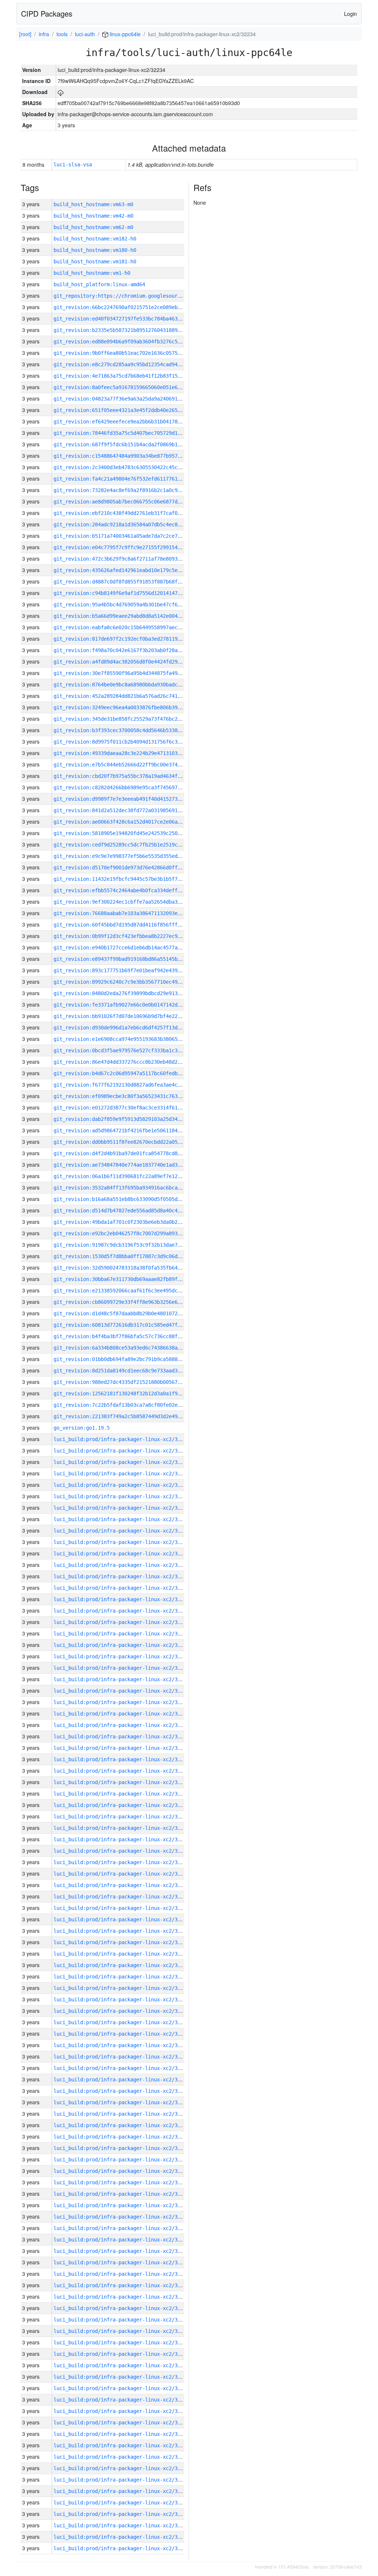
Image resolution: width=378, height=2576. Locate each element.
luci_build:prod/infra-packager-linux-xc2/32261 (121, 1931)
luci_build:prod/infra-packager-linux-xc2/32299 (121, 1508)
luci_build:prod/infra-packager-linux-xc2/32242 (121, 2148)
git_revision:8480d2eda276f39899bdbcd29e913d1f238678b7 (132, 993)
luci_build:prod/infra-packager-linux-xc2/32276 (121, 1759)
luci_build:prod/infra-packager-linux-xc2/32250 (121, 2057)
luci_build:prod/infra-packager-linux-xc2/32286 (121, 1656)
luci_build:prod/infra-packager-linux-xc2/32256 (121, 1988)
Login (350, 14)
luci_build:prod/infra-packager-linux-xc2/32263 (121, 1908)
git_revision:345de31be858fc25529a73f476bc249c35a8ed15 (132, 719)
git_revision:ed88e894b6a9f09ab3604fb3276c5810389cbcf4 (132, 342)
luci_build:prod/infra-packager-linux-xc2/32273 (121, 1794)
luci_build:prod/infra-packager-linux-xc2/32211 (121, 2503)
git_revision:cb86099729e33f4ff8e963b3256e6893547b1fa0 (132, 1302)
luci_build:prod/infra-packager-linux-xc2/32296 (121, 1542)
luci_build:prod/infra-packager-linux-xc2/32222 (121, 2377)
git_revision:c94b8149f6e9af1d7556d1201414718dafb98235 (132, 593)
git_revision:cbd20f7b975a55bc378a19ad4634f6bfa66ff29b (132, 776)
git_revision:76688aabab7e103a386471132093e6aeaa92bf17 (132, 913)
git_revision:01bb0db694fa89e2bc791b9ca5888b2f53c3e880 (132, 1359)
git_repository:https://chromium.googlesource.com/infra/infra (142, 296)
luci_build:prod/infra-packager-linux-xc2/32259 (121, 1954)
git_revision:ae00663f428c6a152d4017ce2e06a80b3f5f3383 (132, 822)
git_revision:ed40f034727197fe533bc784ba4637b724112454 (132, 319)
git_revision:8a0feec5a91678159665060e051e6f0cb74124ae (132, 387)
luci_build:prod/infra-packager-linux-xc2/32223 (121, 2365)
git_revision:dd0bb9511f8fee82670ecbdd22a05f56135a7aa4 (132, 1142)
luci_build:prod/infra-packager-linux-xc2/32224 (121, 2354)
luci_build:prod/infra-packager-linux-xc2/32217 (121, 2434)
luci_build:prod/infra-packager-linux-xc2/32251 (121, 2045)
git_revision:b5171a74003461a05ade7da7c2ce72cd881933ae (132, 536)
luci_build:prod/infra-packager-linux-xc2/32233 (121, 2251)
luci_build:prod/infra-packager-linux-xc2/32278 (121, 1737)
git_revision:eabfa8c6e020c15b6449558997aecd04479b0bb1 (132, 627)
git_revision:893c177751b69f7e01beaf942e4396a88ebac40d (132, 970)
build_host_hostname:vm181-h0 (95, 262)
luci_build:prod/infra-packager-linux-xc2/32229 (121, 2297)
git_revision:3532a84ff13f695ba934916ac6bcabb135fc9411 (132, 1188)
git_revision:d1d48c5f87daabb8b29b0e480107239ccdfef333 (132, 1313)
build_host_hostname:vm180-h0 (95, 250)
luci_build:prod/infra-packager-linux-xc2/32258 (121, 1965)
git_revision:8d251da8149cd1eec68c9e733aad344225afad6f (132, 1371)
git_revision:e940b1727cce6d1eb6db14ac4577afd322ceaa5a (132, 948)
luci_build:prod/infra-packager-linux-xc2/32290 (121, 1611)
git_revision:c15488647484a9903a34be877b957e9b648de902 (132, 456)
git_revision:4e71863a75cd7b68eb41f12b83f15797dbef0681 (132, 376)
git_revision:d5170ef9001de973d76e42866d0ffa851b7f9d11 (132, 868)
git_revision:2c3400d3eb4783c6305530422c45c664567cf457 (132, 467)
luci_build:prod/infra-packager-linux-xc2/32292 (121, 1588)
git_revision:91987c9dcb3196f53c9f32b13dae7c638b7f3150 (132, 1245)
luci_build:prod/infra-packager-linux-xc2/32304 (121, 1451)
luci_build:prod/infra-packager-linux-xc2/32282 (121, 1691)
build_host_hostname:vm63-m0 (93, 204)
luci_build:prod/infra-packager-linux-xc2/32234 (121, 2240)
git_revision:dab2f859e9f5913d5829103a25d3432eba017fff (132, 1119)
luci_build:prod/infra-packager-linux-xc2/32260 (121, 1942)
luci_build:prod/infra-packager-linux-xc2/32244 (121, 2125)
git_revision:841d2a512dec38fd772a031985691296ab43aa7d (132, 810)
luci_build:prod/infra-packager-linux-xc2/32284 (121, 1679)
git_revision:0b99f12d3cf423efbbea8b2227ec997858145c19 (132, 936)
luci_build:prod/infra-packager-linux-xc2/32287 (121, 1645)
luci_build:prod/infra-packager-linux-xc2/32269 (121, 1839)
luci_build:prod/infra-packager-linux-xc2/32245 (121, 2114)
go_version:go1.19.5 (82, 1428)
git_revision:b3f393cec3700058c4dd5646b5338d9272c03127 (132, 730)
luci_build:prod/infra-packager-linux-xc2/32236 (121, 2217)
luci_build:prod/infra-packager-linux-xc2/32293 (121, 1576)
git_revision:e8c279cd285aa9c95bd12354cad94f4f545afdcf (132, 364)
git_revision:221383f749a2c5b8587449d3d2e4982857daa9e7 (132, 1416)
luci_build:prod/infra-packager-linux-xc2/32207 (121, 2548)
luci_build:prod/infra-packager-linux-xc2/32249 (121, 2068)
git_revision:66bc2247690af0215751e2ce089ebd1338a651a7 (132, 307)
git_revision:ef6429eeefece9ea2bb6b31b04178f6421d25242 (132, 422)
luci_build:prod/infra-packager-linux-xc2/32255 (121, 1999)
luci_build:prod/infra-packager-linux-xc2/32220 (121, 2400)
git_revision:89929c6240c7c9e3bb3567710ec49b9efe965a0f (132, 982)
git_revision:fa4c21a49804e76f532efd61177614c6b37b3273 (132, 479)
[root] (25, 34)
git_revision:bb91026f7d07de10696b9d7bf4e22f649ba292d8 (132, 1016)
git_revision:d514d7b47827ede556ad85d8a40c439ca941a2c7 (132, 1211)
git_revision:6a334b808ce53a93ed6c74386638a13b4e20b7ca (132, 1348)
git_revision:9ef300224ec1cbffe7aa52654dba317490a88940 (132, 902)
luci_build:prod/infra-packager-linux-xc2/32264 (121, 1897)
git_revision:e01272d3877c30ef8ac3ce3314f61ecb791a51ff (132, 1108)
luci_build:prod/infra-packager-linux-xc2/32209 (121, 2525)
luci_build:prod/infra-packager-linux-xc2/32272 (121, 1805)
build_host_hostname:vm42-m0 (93, 216)
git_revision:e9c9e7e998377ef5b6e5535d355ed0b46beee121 (132, 856)
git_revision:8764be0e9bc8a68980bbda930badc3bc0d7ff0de (132, 685)
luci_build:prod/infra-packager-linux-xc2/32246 (121, 2102)
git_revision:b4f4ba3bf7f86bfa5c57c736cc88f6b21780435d (132, 1336)
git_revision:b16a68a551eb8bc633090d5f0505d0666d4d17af (132, 1199)
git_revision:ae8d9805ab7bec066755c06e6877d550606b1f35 (132, 502)
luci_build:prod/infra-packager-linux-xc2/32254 (121, 2011)
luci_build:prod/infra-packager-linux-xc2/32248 (121, 2080)
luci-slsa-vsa (73, 165)
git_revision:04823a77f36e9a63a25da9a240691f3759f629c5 (132, 399)
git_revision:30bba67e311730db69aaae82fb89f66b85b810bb (132, 1279)
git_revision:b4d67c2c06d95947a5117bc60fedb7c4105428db (132, 1073)
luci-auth (85, 34)
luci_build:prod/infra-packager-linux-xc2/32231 (121, 2274)
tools (62, 34)
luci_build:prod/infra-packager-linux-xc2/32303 (121, 1462)
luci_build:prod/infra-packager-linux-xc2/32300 (121, 1496)
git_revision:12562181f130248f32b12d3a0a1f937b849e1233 (132, 1393)
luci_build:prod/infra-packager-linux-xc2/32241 (121, 2160)
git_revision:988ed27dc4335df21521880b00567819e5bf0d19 (132, 1382)
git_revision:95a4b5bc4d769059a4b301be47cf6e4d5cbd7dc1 (132, 605)
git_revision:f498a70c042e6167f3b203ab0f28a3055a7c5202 (132, 650)
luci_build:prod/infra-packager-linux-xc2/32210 (121, 2514)
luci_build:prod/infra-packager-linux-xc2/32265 (121, 1885)
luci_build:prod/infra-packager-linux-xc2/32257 (121, 1977)
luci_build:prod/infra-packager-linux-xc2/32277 (121, 1748)
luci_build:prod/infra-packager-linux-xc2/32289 (121, 1622)
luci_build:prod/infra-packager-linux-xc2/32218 (121, 2423)
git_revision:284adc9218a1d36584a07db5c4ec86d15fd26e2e (132, 524)
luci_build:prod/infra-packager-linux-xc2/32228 (121, 2308)
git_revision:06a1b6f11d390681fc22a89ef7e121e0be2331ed (132, 1176)
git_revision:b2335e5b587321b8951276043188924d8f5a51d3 (132, 330)
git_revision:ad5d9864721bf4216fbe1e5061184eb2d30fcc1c (132, 1131)
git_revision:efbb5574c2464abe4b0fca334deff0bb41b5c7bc (132, 890)
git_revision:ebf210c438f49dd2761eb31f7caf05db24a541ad (132, 513)
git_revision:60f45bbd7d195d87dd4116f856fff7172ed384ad (132, 925)
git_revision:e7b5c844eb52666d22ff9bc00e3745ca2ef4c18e (132, 765)
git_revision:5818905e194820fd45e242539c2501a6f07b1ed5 (132, 833)
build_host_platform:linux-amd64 (99, 284)
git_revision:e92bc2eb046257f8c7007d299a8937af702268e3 (132, 1233)
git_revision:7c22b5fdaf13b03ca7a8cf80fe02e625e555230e (132, 1405)
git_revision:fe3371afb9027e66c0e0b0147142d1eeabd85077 (132, 1005)
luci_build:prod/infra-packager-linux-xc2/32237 (121, 2205)
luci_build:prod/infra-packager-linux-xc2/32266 (121, 1874)
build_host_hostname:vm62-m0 (93, 227)
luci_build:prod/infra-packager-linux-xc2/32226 (121, 2331)
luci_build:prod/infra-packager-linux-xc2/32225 (121, 2343)
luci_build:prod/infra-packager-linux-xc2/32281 (121, 1702)
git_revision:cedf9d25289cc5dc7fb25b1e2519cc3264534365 (132, 845)
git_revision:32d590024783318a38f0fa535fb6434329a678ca (132, 1268)
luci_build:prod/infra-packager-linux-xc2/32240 (121, 2171)
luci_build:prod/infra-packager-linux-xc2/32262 (121, 1919)
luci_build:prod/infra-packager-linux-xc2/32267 (121, 1862)
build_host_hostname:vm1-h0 (92, 273)
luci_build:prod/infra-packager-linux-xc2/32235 (121, 2228)
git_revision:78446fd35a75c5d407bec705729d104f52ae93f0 (132, 433)
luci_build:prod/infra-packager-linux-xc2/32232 (121, 2262)
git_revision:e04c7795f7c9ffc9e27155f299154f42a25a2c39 (132, 547)
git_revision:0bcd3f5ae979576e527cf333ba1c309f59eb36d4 (132, 1050)
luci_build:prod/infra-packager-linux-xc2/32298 (121, 1519)
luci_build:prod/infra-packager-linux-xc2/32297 (121, 1531)
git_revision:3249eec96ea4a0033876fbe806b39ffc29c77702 (132, 707)
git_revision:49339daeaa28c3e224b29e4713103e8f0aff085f (132, 753)
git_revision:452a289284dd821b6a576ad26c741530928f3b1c (132, 696)
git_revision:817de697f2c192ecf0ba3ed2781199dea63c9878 (132, 639)
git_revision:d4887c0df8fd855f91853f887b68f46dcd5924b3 (132, 582)
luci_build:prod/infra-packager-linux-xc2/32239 (121, 2182)
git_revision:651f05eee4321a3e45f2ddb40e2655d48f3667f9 (132, 410)
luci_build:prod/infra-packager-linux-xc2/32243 (121, 2137)
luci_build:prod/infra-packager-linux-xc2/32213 (121, 2480)
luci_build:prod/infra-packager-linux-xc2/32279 (121, 1725)
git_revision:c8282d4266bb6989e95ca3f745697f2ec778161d (132, 787)
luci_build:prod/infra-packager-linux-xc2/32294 (121, 1565)
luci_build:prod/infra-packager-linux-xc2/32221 (121, 2388)
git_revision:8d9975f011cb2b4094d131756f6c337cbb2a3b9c (132, 742)
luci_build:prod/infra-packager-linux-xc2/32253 (121, 2022)
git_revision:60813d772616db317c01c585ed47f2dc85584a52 (132, 1325)
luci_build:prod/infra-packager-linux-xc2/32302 (121, 1474)
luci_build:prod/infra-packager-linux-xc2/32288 (121, 1634)
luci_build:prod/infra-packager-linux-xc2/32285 (121, 1668)
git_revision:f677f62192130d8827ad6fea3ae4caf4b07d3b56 (132, 1085)
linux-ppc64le (124, 34)
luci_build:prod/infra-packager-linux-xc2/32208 (121, 2537)
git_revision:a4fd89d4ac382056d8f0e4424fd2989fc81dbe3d (132, 662)
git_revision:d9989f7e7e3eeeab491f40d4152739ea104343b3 (132, 799)
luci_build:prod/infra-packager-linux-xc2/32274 (121, 1782)
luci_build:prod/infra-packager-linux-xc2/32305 (121, 1439)
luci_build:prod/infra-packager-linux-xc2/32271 (121, 1817)
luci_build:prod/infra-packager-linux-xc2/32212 (121, 2491)
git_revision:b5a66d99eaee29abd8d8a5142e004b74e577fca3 (132, 616)
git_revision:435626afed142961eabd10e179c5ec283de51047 (132, 570)
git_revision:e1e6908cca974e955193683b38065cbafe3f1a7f (132, 1039)
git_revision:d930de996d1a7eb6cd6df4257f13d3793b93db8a (132, 1028)
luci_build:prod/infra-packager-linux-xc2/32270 (121, 1828)
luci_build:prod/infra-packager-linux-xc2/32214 (121, 2468)
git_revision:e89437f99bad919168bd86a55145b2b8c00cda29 (132, 959)
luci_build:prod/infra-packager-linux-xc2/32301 (121, 1485)
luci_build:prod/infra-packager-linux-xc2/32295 (121, 1554)
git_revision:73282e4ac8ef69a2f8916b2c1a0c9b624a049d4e (132, 490)
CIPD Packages (47, 13)
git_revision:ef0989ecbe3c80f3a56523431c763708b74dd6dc (132, 1096)
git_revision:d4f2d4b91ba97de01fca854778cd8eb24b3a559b (132, 1153)
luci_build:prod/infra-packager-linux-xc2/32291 (121, 1599)
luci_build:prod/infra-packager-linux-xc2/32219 (121, 2411)
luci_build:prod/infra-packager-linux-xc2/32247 (121, 2091)
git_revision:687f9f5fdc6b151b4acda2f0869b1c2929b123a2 (132, 444)
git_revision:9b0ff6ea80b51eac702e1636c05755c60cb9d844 (132, 353)
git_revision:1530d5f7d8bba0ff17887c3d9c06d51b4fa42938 (132, 1256)
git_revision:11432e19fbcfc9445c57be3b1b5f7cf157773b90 (132, 879)
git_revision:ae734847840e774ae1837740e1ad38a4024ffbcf (132, 1165)
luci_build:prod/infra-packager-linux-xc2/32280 (121, 1714)
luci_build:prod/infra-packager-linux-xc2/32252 (121, 2034)
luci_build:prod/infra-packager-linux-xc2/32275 (121, 1771)
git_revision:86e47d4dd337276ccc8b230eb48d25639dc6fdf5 (132, 1062)
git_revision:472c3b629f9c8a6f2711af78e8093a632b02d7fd (132, 559)
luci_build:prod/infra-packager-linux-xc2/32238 (121, 2194)
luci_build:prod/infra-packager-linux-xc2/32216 (121, 2445)
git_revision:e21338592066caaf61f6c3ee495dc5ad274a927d (132, 1291)
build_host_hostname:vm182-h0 (95, 239)
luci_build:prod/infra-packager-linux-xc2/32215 (121, 2457)
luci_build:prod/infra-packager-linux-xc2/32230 (121, 2285)
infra (44, 34)
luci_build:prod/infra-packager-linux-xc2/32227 (121, 2320)
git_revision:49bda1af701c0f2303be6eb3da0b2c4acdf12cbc (132, 1222)
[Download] (61, 92)
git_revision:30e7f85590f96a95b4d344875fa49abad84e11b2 (132, 673)
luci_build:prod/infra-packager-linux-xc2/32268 (121, 1851)
